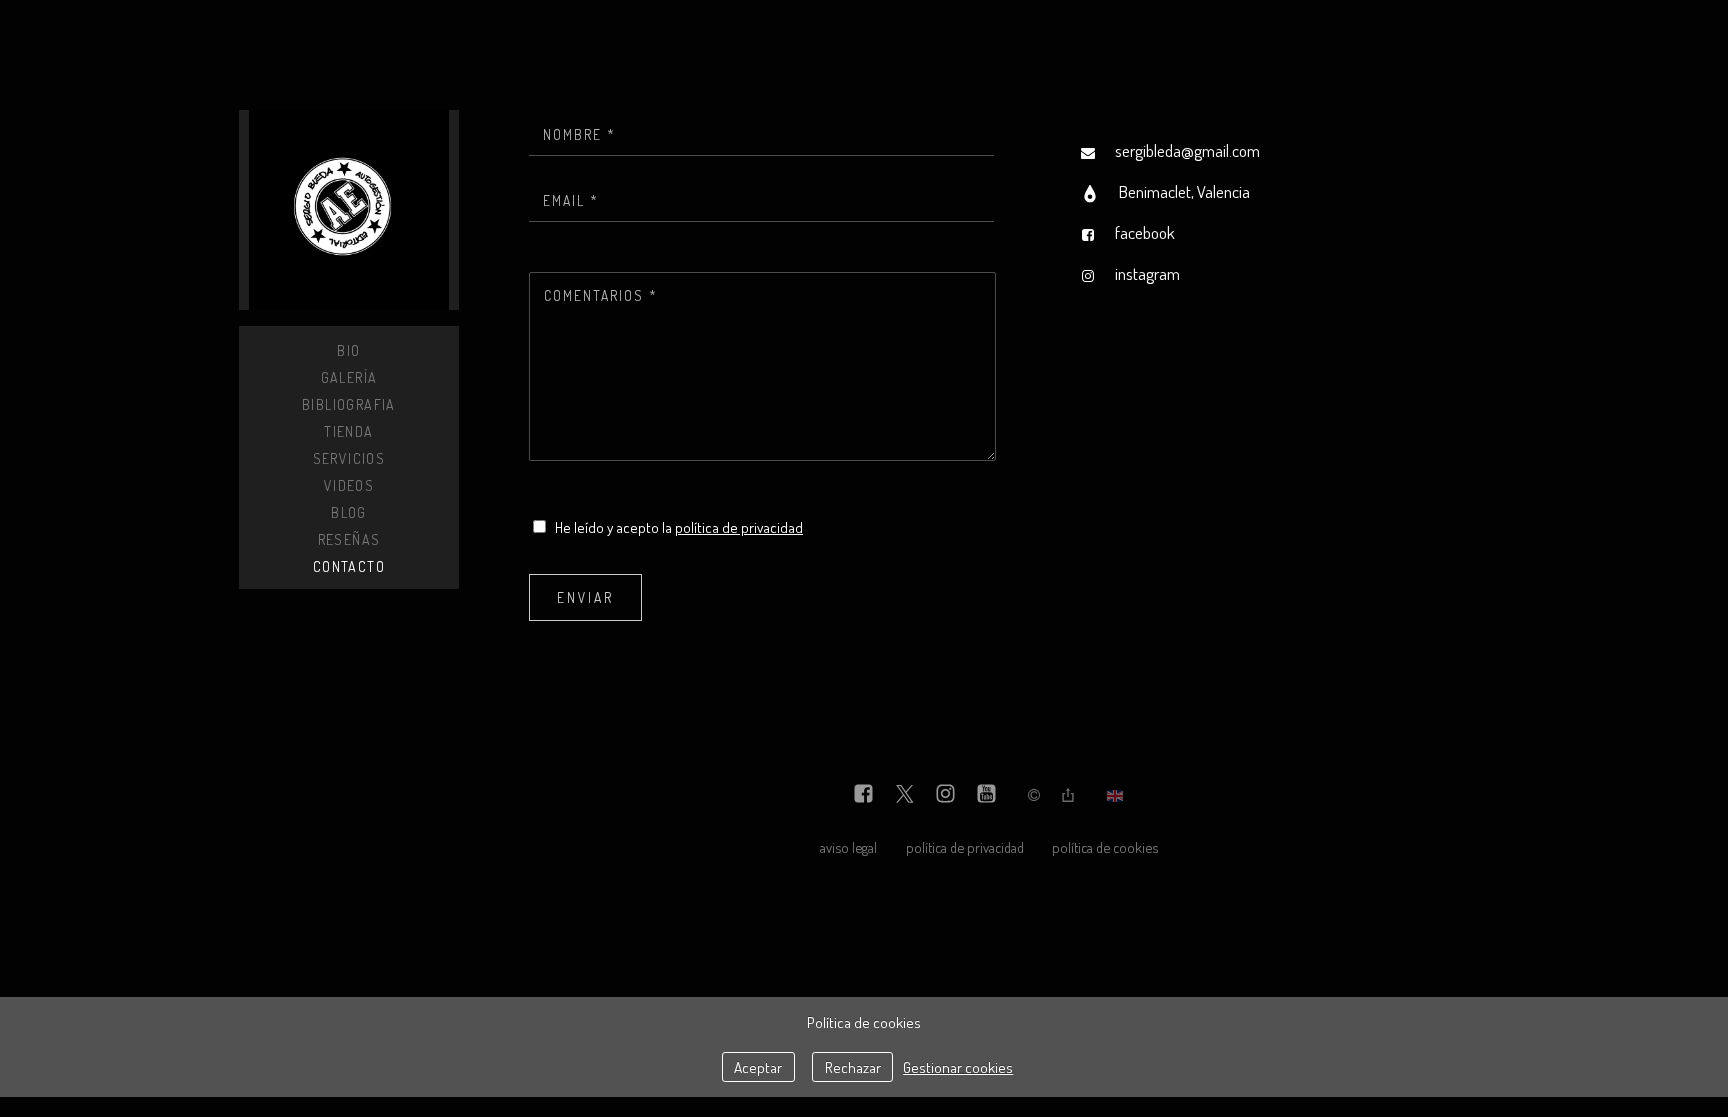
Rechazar (853, 1067)
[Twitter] (904, 795)
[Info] (1034, 796)
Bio (348, 350)
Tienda (348, 431)
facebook (1145, 232)
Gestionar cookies (958, 1067)
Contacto (349, 566)
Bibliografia (349, 404)
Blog (349, 512)
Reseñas (349, 539)
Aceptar (758, 1067)
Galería (349, 377)
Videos (349, 485)
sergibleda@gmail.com (1187, 150)
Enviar (585, 597)
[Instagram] (945, 795)
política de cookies (1105, 847)
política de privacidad (739, 527)
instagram (1147, 273)
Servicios (349, 458)
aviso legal (848, 847)
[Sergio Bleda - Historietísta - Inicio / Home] (349, 210)
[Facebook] (863, 795)
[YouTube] (986, 795)
